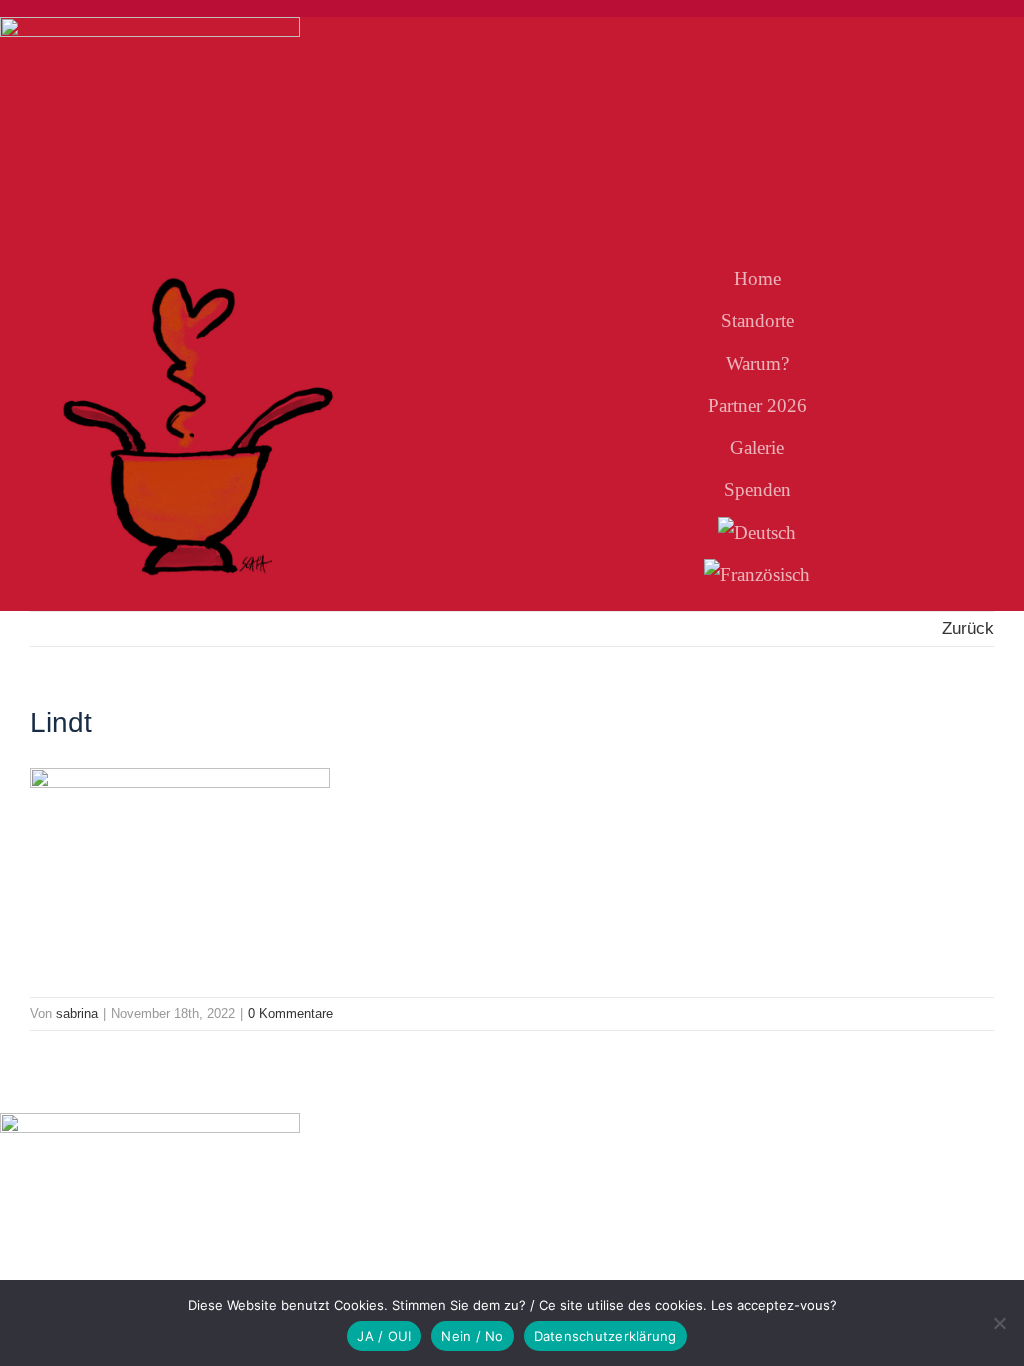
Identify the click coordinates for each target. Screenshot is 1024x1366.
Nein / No (472, 1336)
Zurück (968, 628)
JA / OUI (384, 1336)
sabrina (77, 1013)
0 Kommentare (290, 1013)
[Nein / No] (999, 1323)
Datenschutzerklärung (605, 1336)
